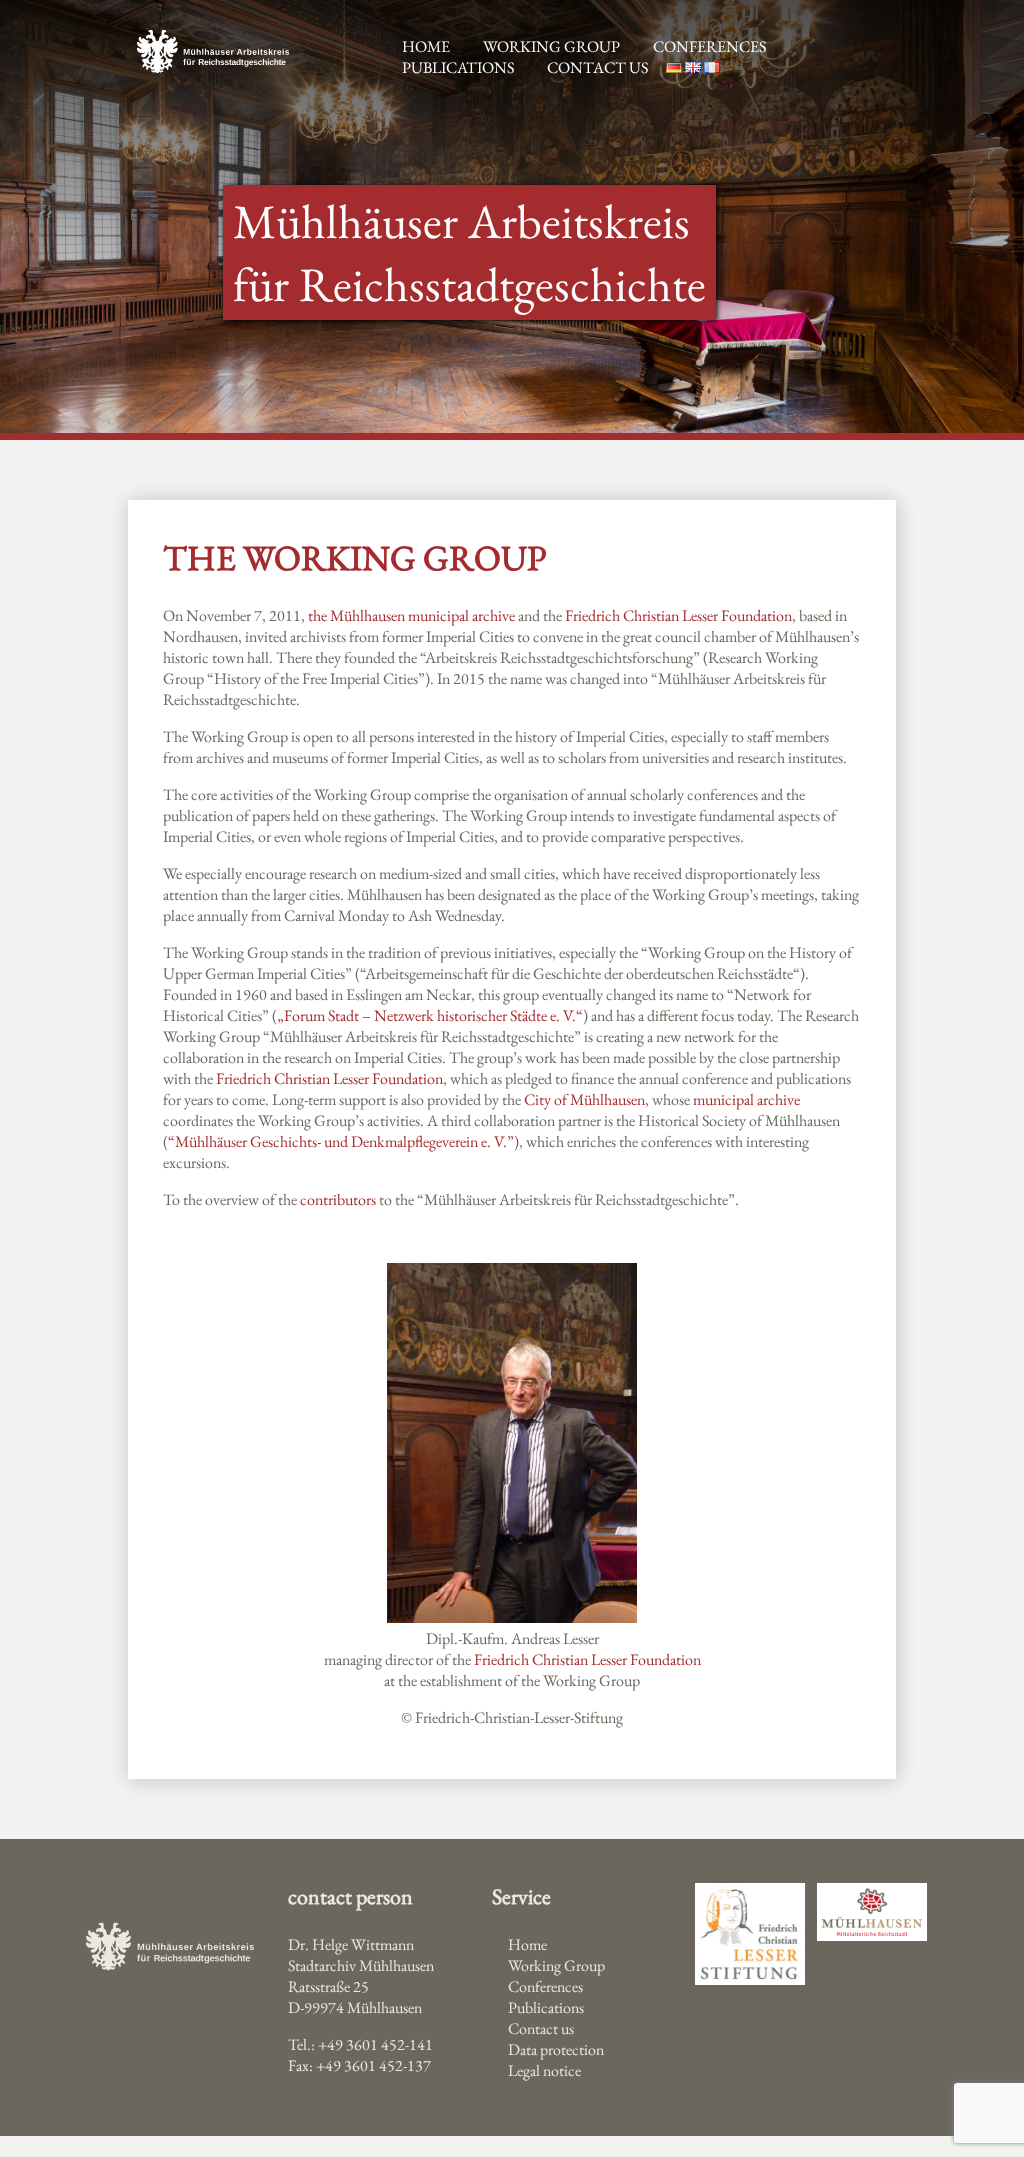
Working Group (556, 1965)
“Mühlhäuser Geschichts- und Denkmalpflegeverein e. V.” (341, 1141)
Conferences (709, 46)
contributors (338, 1199)
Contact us (597, 67)
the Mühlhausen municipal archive (411, 615)
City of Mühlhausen (584, 1099)
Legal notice (544, 2070)
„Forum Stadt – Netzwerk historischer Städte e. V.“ (430, 1015)
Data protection (556, 2049)
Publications (458, 67)
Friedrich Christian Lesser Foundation (678, 615)
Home (527, 1944)
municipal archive (746, 1099)
